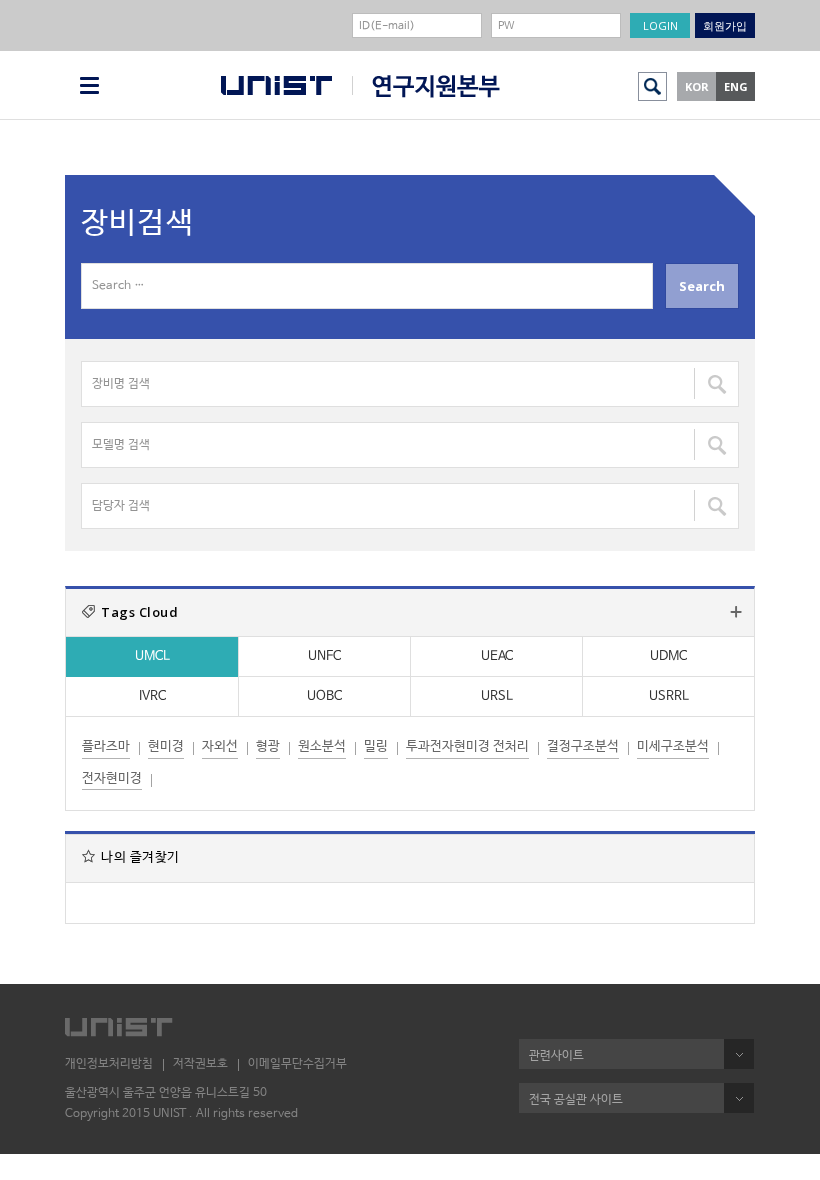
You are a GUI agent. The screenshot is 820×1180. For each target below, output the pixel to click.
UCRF (426, 86)
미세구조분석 (673, 746)
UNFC (324, 656)
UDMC (668, 656)
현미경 (166, 746)
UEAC (497, 656)
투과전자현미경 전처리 (467, 746)
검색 (652, 86)
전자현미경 (112, 778)
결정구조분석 (583, 746)
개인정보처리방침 (109, 1064)
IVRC (152, 696)
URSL (497, 696)
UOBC (324, 696)
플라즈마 (106, 746)
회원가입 (725, 25)
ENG (736, 86)
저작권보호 (200, 1064)
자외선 (220, 746)
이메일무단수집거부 (297, 1064)
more (736, 612)
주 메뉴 (89, 85)
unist (276, 85)
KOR (697, 86)
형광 (268, 746)
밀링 (376, 746)
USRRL (669, 696)
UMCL (152, 656)
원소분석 (322, 746)
